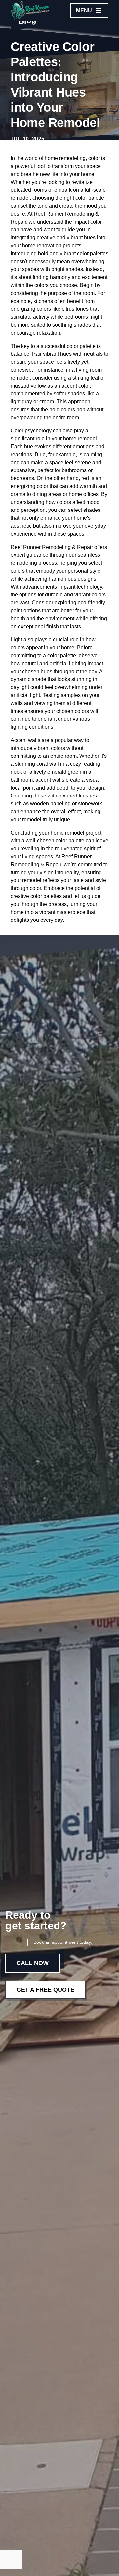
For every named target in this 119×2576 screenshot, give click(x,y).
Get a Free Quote (45, 1990)
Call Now (33, 1963)
